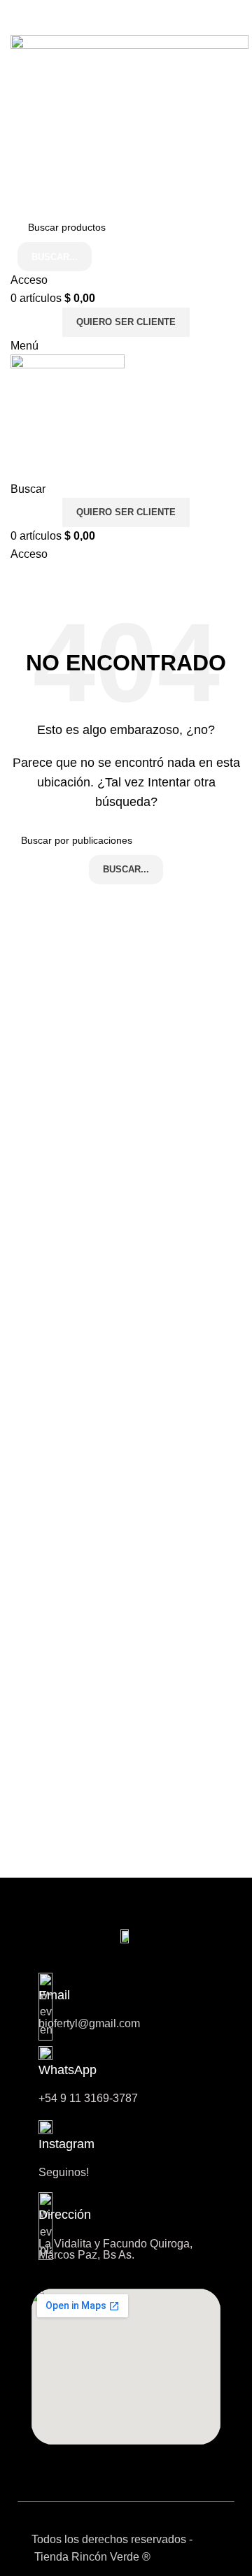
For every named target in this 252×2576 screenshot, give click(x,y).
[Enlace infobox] (126, 2149)
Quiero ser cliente (126, 322)
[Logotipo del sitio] (129, 123)
